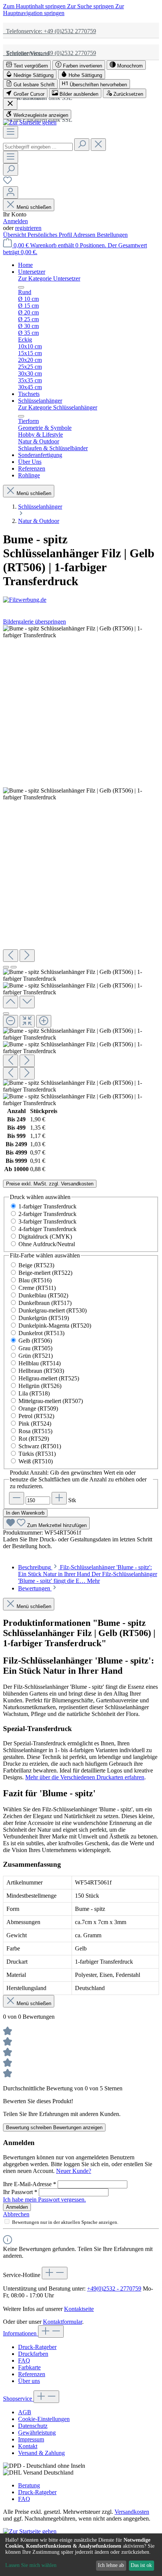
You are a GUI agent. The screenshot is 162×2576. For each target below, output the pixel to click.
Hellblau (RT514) (40, 1363)
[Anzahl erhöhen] (59, 1498)
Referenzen (32, 2374)
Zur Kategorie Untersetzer (49, 278)
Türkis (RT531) (37, 1454)
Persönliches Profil (50, 235)
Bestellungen (112, 235)
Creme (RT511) (37, 1288)
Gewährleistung (37, 2433)
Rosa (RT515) (35, 1431)
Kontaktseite (79, 2309)
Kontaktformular (63, 2322)
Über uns (29, 2381)
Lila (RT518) (34, 1393)
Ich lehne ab (111, 2565)
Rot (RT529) (34, 1439)
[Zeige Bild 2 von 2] (14, 967)
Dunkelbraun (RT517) (45, 1303)
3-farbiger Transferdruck (47, 1221)
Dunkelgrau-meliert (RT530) (53, 1310)
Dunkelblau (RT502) (43, 1295)
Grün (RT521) (36, 1356)
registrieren (28, 228)
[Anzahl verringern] (17, 1498)
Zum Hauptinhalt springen (35, 6)
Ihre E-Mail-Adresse (30, 2184)
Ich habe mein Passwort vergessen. (44, 2200)
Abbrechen (16, 2214)
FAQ (24, 2361)
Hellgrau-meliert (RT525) (49, 1378)
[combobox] (38, 147)
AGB (25, 2412)
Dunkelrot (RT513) (41, 1333)
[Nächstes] (27, 956)
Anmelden (15, 221)
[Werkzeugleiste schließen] (10, 104)
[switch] (27, 65)
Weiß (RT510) (36, 1461)
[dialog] (81, 2555)
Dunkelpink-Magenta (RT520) (55, 1326)
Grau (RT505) (35, 1348)
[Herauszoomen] (11, 1021)
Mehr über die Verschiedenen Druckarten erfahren (85, 1777)
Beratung (29, 2485)
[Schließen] (6, 1014)
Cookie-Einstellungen (44, 2419)
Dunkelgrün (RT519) (44, 1318)
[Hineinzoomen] (44, 1021)
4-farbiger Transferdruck (47, 1229)
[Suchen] (82, 145)
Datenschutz (33, 2426)
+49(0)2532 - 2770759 (114, 2288)
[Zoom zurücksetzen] (27, 1021)
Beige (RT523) (36, 1265)
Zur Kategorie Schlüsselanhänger (58, 407)
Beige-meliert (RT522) (45, 1273)
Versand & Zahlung (41, 2453)
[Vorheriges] (11, 956)
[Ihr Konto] (11, 192)
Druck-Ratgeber (37, 2347)
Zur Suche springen (91, 6)
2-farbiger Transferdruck (47, 1214)
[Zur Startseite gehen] (30, 122)
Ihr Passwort (20, 2192)
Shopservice (18, 2399)
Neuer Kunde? (74, 2171)
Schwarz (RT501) (40, 1446)
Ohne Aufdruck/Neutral (47, 1244)
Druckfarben (33, 2354)
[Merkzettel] (8, 183)
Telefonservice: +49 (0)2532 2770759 (50, 31)
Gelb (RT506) (35, 1341)
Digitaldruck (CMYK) (45, 1237)
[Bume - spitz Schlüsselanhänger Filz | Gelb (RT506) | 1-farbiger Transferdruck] (81, 632)
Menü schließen (34, 207)
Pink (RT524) (35, 1424)
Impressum (31, 2439)
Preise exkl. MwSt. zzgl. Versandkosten (50, 1184)
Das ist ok (141, 2565)
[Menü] (11, 132)
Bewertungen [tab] (35, 1588)
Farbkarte (29, 2367)
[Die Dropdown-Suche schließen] (98, 145)
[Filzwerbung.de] (81, 600)
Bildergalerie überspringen (34, 622)
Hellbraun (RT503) (41, 1371)
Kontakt (28, 2446)
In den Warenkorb (25, 1513)
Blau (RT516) (35, 1280)
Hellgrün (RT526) (40, 1386)
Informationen (21, 2333)
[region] (81, 866)
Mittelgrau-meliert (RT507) (51, 1401)
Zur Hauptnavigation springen (63, 10)
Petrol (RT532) (36, 1416)
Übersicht (15, 235)
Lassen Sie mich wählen (31, 2565)
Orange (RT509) (38, 1408)
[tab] (88, 1574)
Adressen (85, 235)
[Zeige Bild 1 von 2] (6, 967)
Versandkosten (132, 2512)
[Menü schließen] (21, 287)
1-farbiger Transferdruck (47, 1206)
